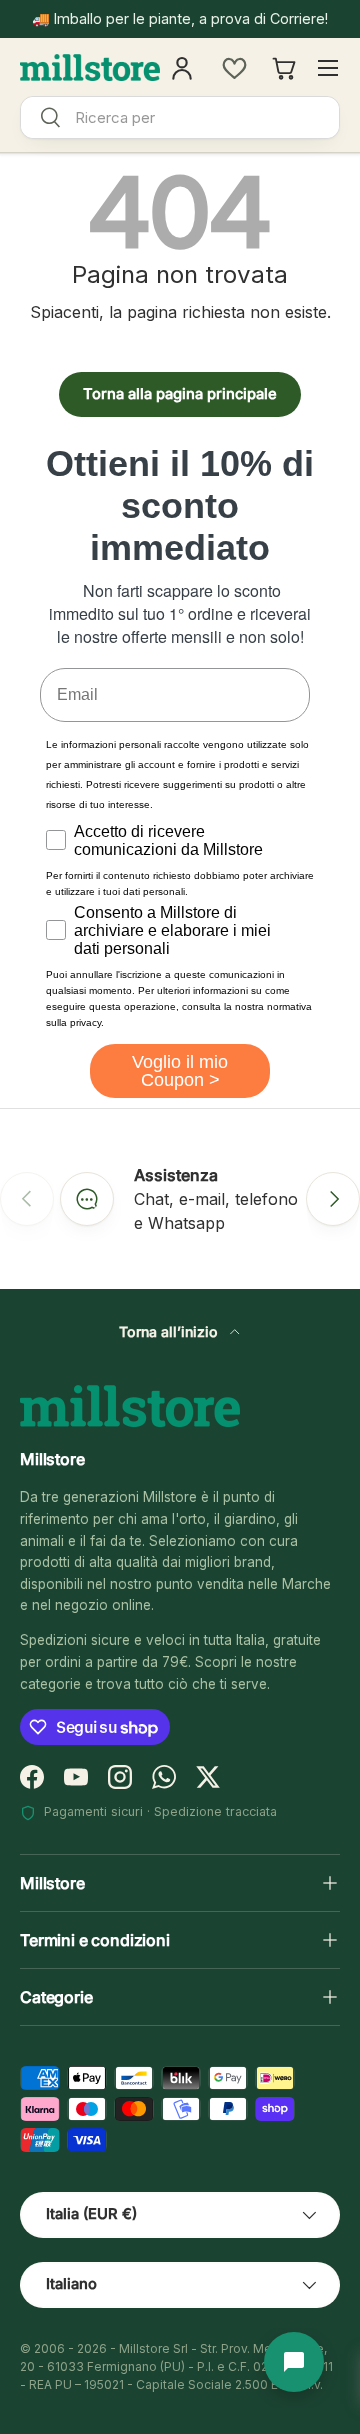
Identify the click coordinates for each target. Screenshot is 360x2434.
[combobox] (180, 117)
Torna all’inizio (170, 1331)
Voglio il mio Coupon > (180, 1071)
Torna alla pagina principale (180, 394)
